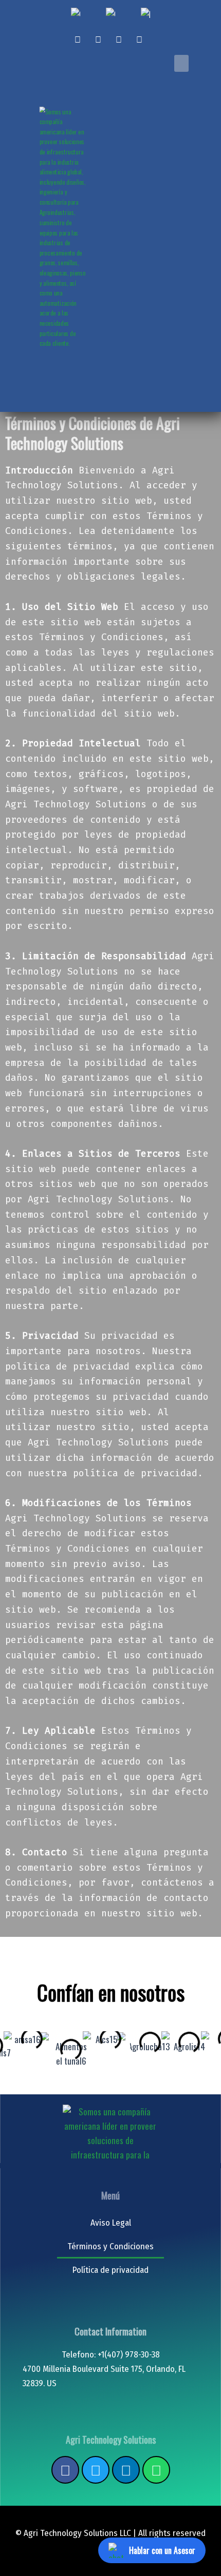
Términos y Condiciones (110, 2246)
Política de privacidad (110, 2270)
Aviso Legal (111, 2223)
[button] (181, 63)
